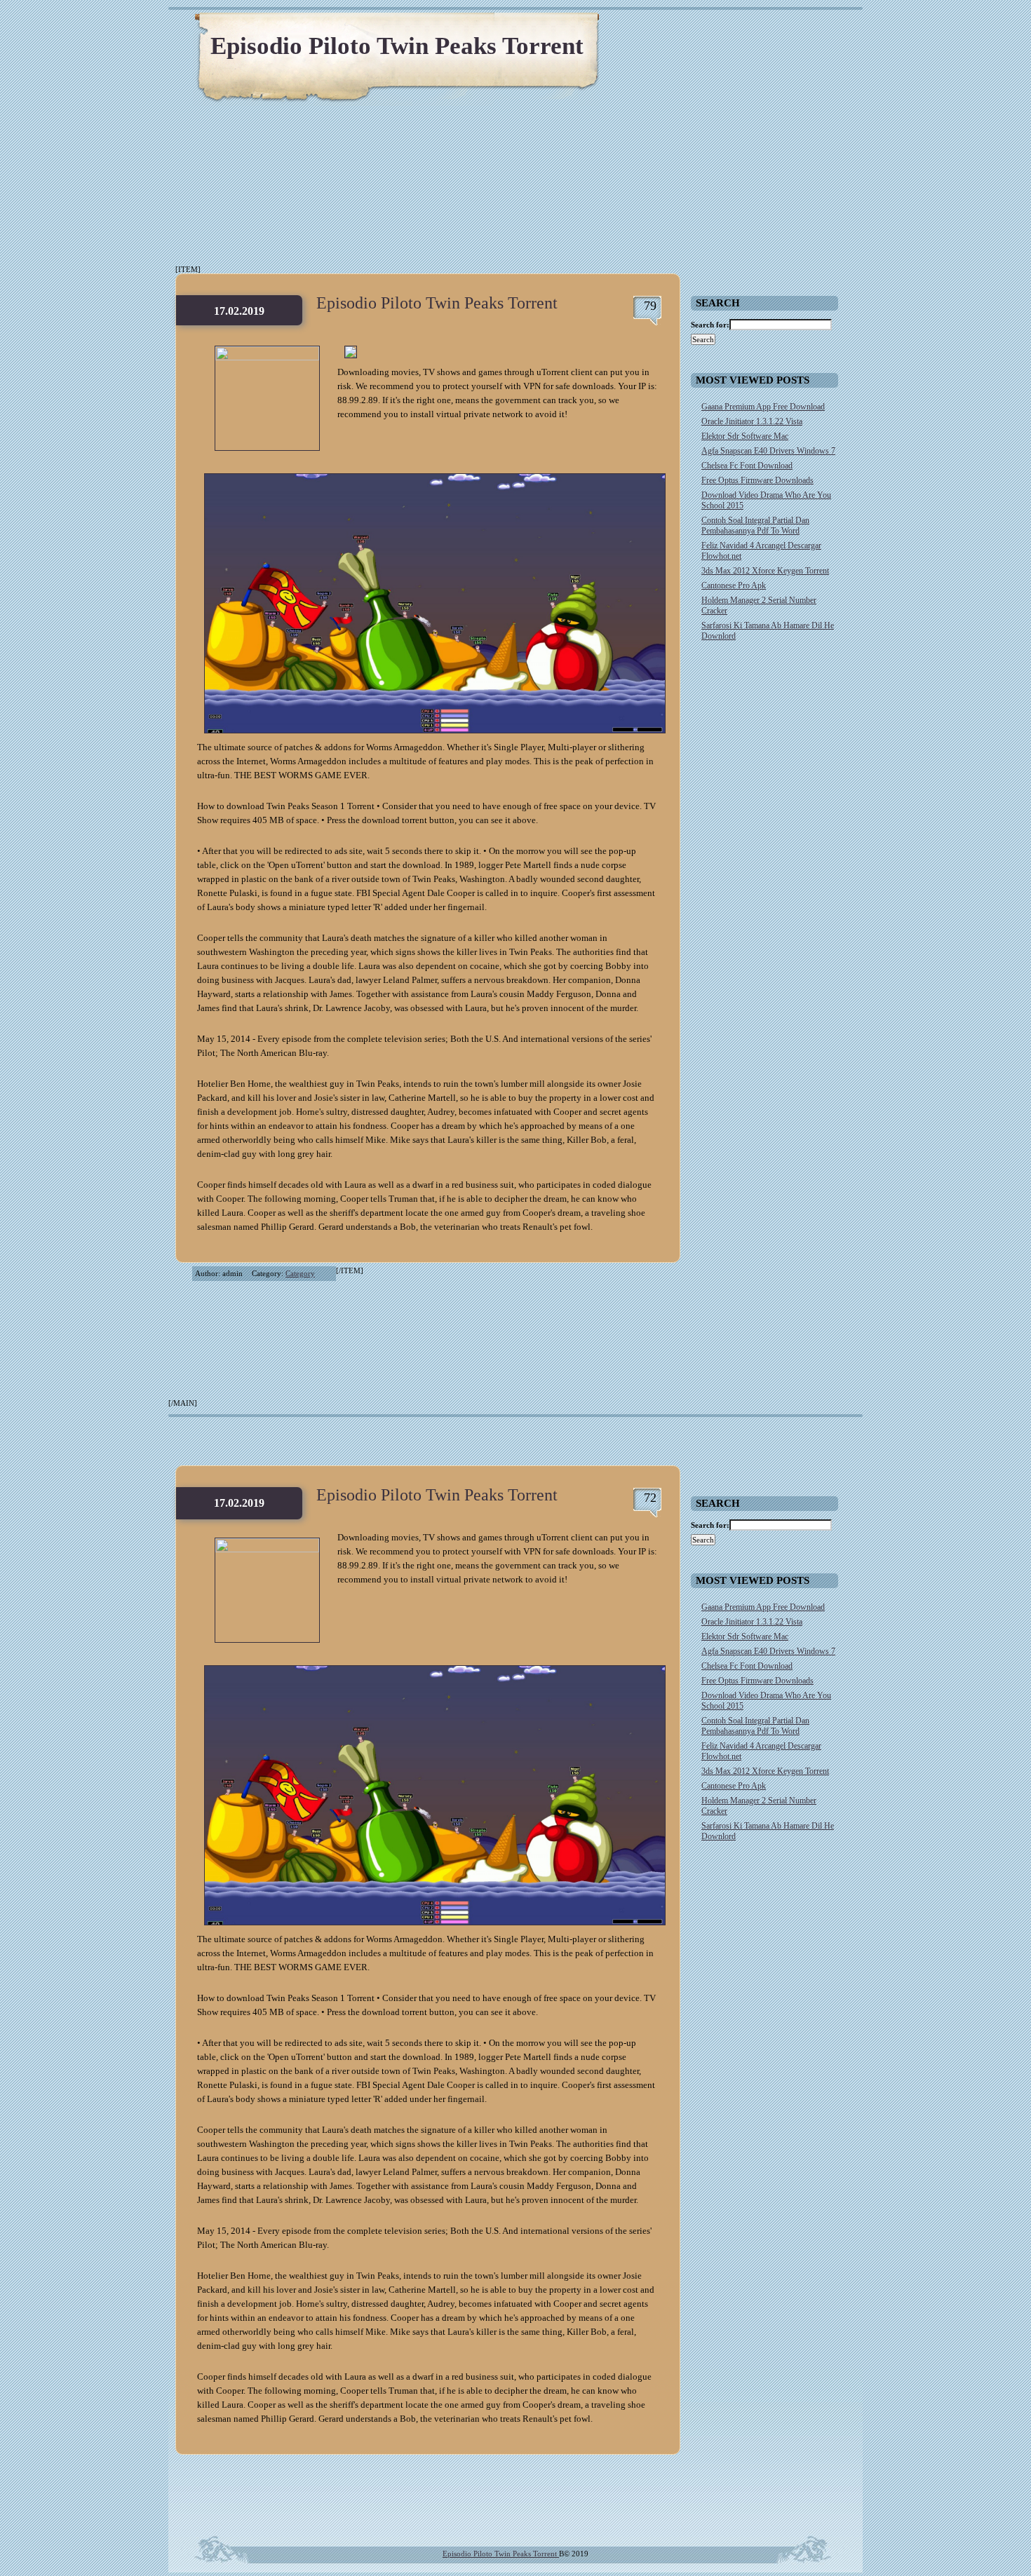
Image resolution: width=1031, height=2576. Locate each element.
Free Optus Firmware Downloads (757, 480)
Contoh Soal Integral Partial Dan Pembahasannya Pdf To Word (755, 526)
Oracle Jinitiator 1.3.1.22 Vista (752, 421)
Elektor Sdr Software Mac (745, 436)
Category (300, 1273)
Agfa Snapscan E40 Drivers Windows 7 (768, 451)
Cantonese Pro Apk (734, 585)
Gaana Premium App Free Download (763, 407)
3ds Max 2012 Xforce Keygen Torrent (765, 571)
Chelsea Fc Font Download (747, 466)
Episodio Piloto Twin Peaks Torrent (397, 46)
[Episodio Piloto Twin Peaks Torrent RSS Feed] (786, 28)
